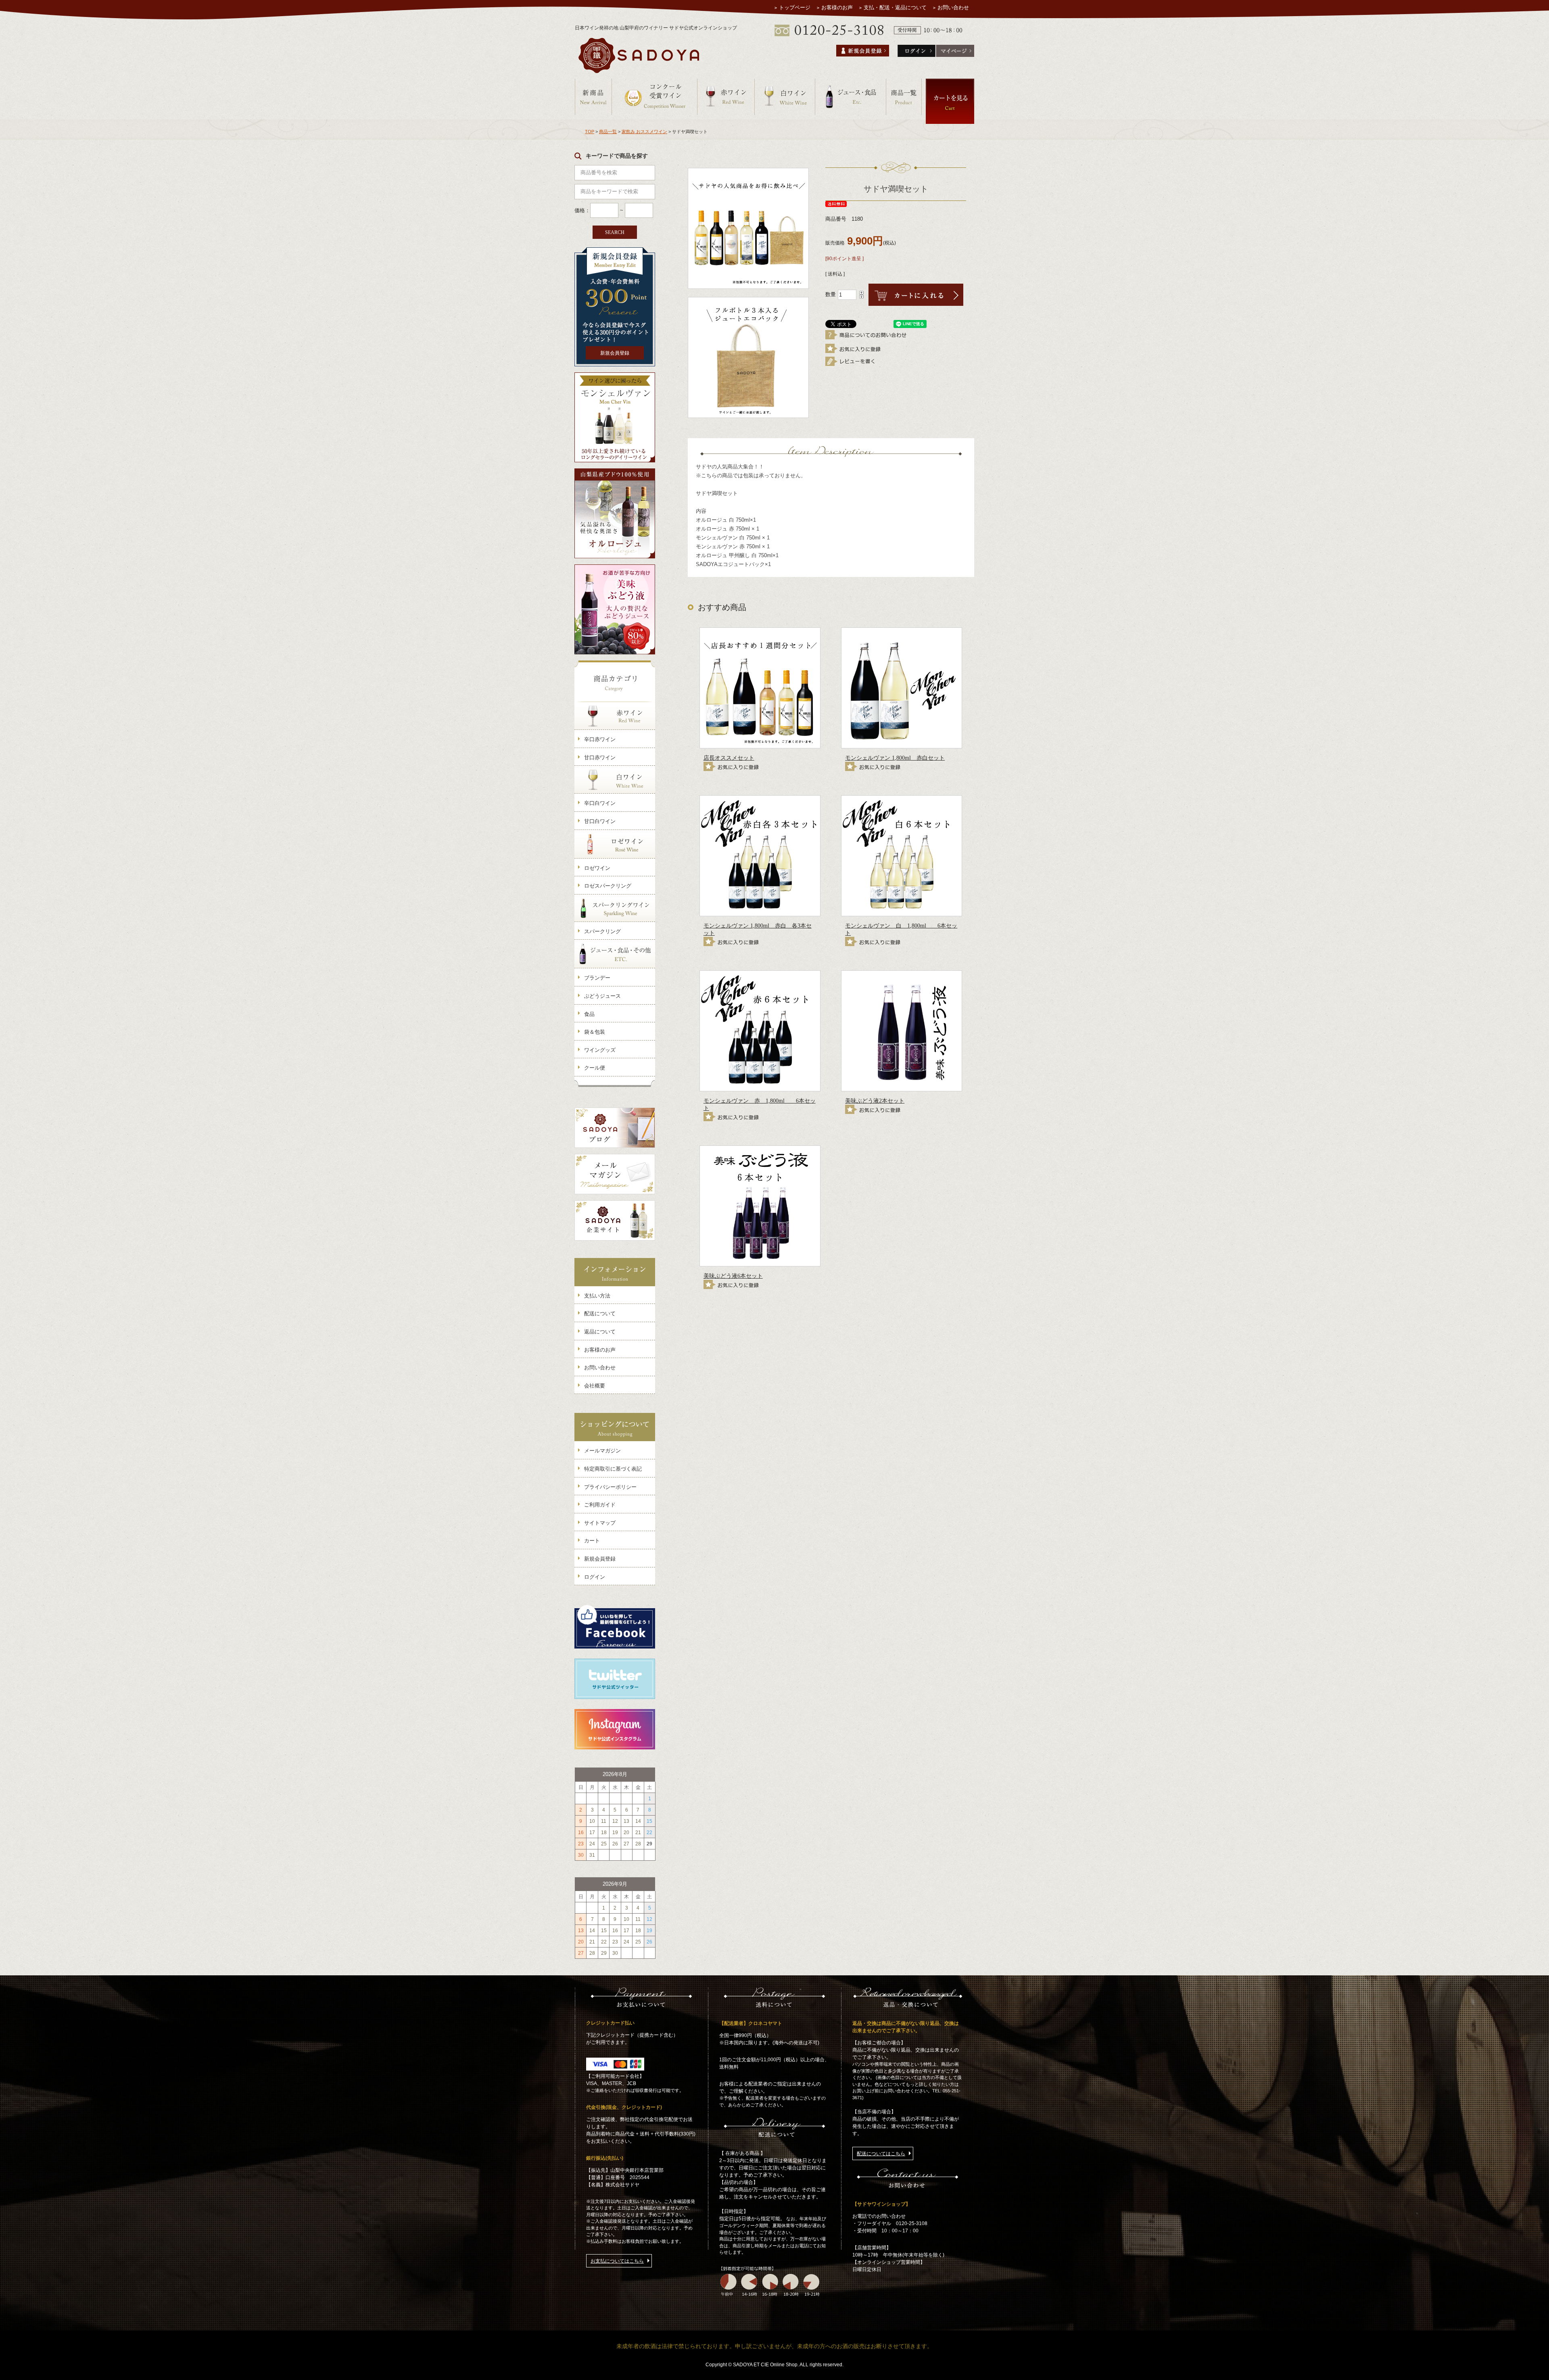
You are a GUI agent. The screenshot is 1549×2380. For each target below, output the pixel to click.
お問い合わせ (953, 7)
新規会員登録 (615, 353)
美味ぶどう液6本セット (733, 1276)
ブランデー (597, 978)
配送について (600, 1313)
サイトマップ (600, 1523)
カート (592, 1541)
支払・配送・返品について (895, 7)
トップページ (795, 7)
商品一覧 (608, 132)
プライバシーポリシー (610, 1487)
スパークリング (602, 931)
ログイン (595, 1577)
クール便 (595, 1068)
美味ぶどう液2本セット (875, 1101)
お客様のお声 (837, 7)
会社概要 (595, 1386)
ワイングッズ (600, 1050)
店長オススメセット (729, 758)
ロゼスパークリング (608, 886)
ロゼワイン (597, 868)
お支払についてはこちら (617, 2261)
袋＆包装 (595, 1032)
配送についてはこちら (881, 2154)
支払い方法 (597, 1296)
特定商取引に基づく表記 (613, 1469)
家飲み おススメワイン (644, 132)
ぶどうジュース (602, 996)
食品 (589, 1014)
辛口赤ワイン (600, 739)
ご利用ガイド (600, 1505)
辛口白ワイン (600, 803)
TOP (590, 132)
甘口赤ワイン (600, 757)
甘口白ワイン (600, 821)
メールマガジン (602, 1451)
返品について (600, 1332)
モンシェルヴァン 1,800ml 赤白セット (895, 758)
